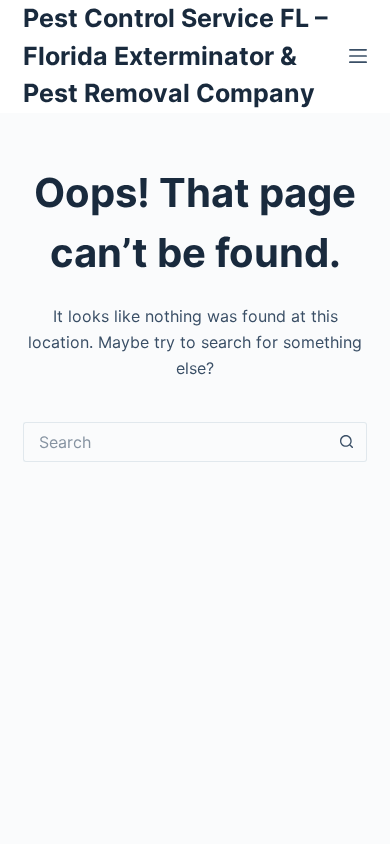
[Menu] (358, 56)
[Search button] (347, 442)
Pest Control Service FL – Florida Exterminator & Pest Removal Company (175, 55)
